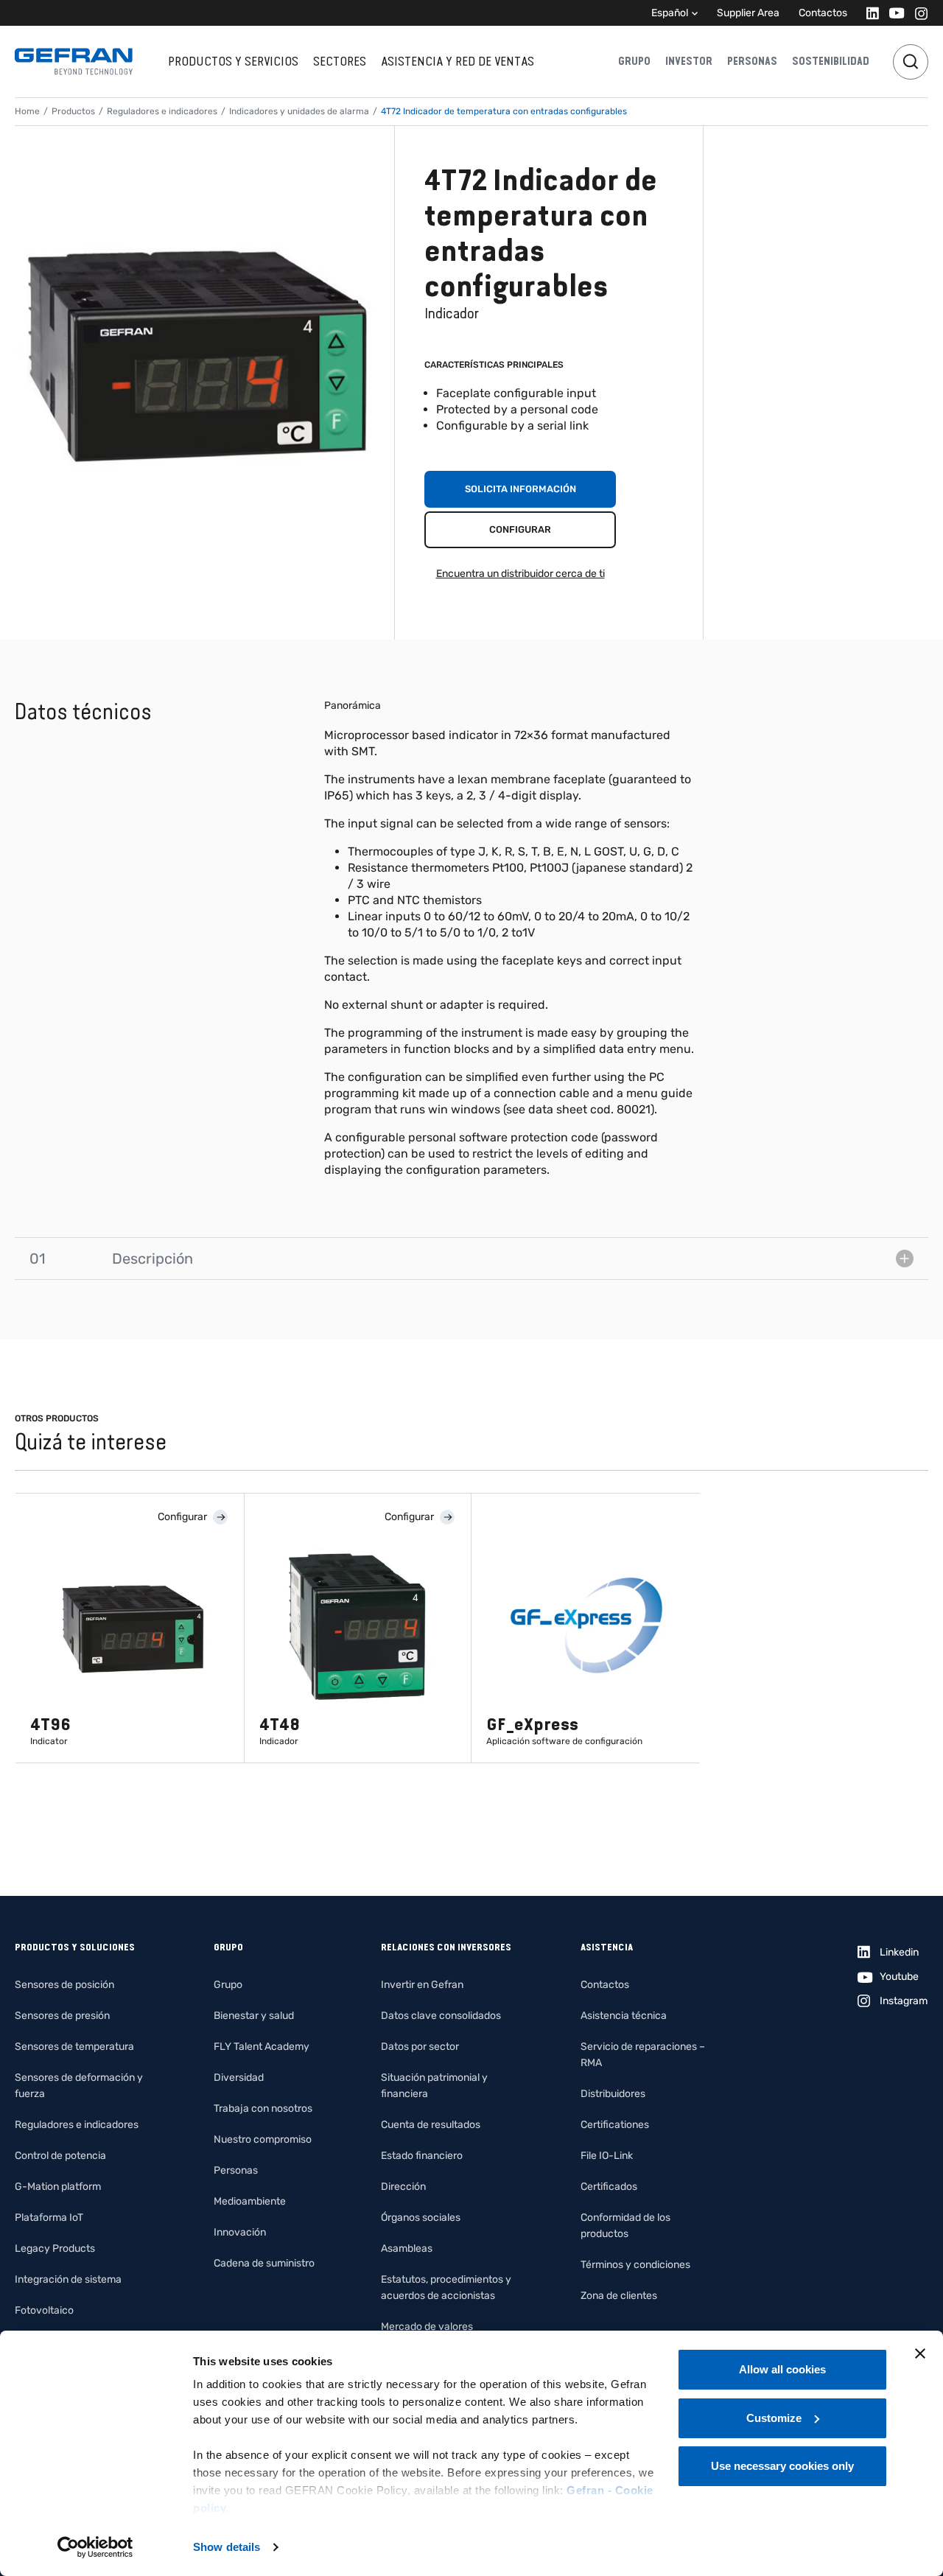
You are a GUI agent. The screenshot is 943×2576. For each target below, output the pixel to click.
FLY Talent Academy (262, 2047)
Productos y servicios (233, 61)
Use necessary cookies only (782, 2466)
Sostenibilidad (831, 61)
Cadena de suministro (264, 2263)
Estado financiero (422, 2156)
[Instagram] (917, 13)
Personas (752, 61)
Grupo (634, 61)
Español (670, 13)
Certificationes (615, 2125)
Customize (774, 2418)
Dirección (403, 2187)
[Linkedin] (868, 13)
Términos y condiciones (635, 2265)
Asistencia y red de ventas (458, 61)
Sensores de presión (62, 2016)
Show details (227, 2547)
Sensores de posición (64, 1985)
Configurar (520, 529)
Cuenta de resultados (431, 2125)
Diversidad (239, 2078)
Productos (73, 111)
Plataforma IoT (49, 2218)
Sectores (340, 61)
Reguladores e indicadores (162, 111)
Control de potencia (60, 2156)
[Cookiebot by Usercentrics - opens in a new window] (95, 2547)
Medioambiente (250, 2201)
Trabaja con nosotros (263, 2108)
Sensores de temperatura (74, 2047)
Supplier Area (748, 13)
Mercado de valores (427, 2327)
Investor (689, 61)
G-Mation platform (58, 2187)
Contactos (823, 13)
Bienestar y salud (254, 2016)
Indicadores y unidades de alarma (299, 111)
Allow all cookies (782, 2369)
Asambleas (407, 2248)
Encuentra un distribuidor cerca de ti (520, 574)
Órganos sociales (421, 2218)
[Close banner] (920, 2353)
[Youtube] (893, 13)
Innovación (240, 2232)
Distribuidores (613, 2094)
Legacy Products (55, 2248)
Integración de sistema (68, 2279)
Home (27, 111)
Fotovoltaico (44, 2310)
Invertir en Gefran (422, 1985)
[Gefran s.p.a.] (74, 62)
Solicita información (520, 489)
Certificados (609, 2187)
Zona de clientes (619, 2296)
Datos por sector (420, 2047)
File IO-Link (607, 2156)
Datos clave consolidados (441, 2016)
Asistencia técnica (624, 2016)
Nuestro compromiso (263, 2139)
